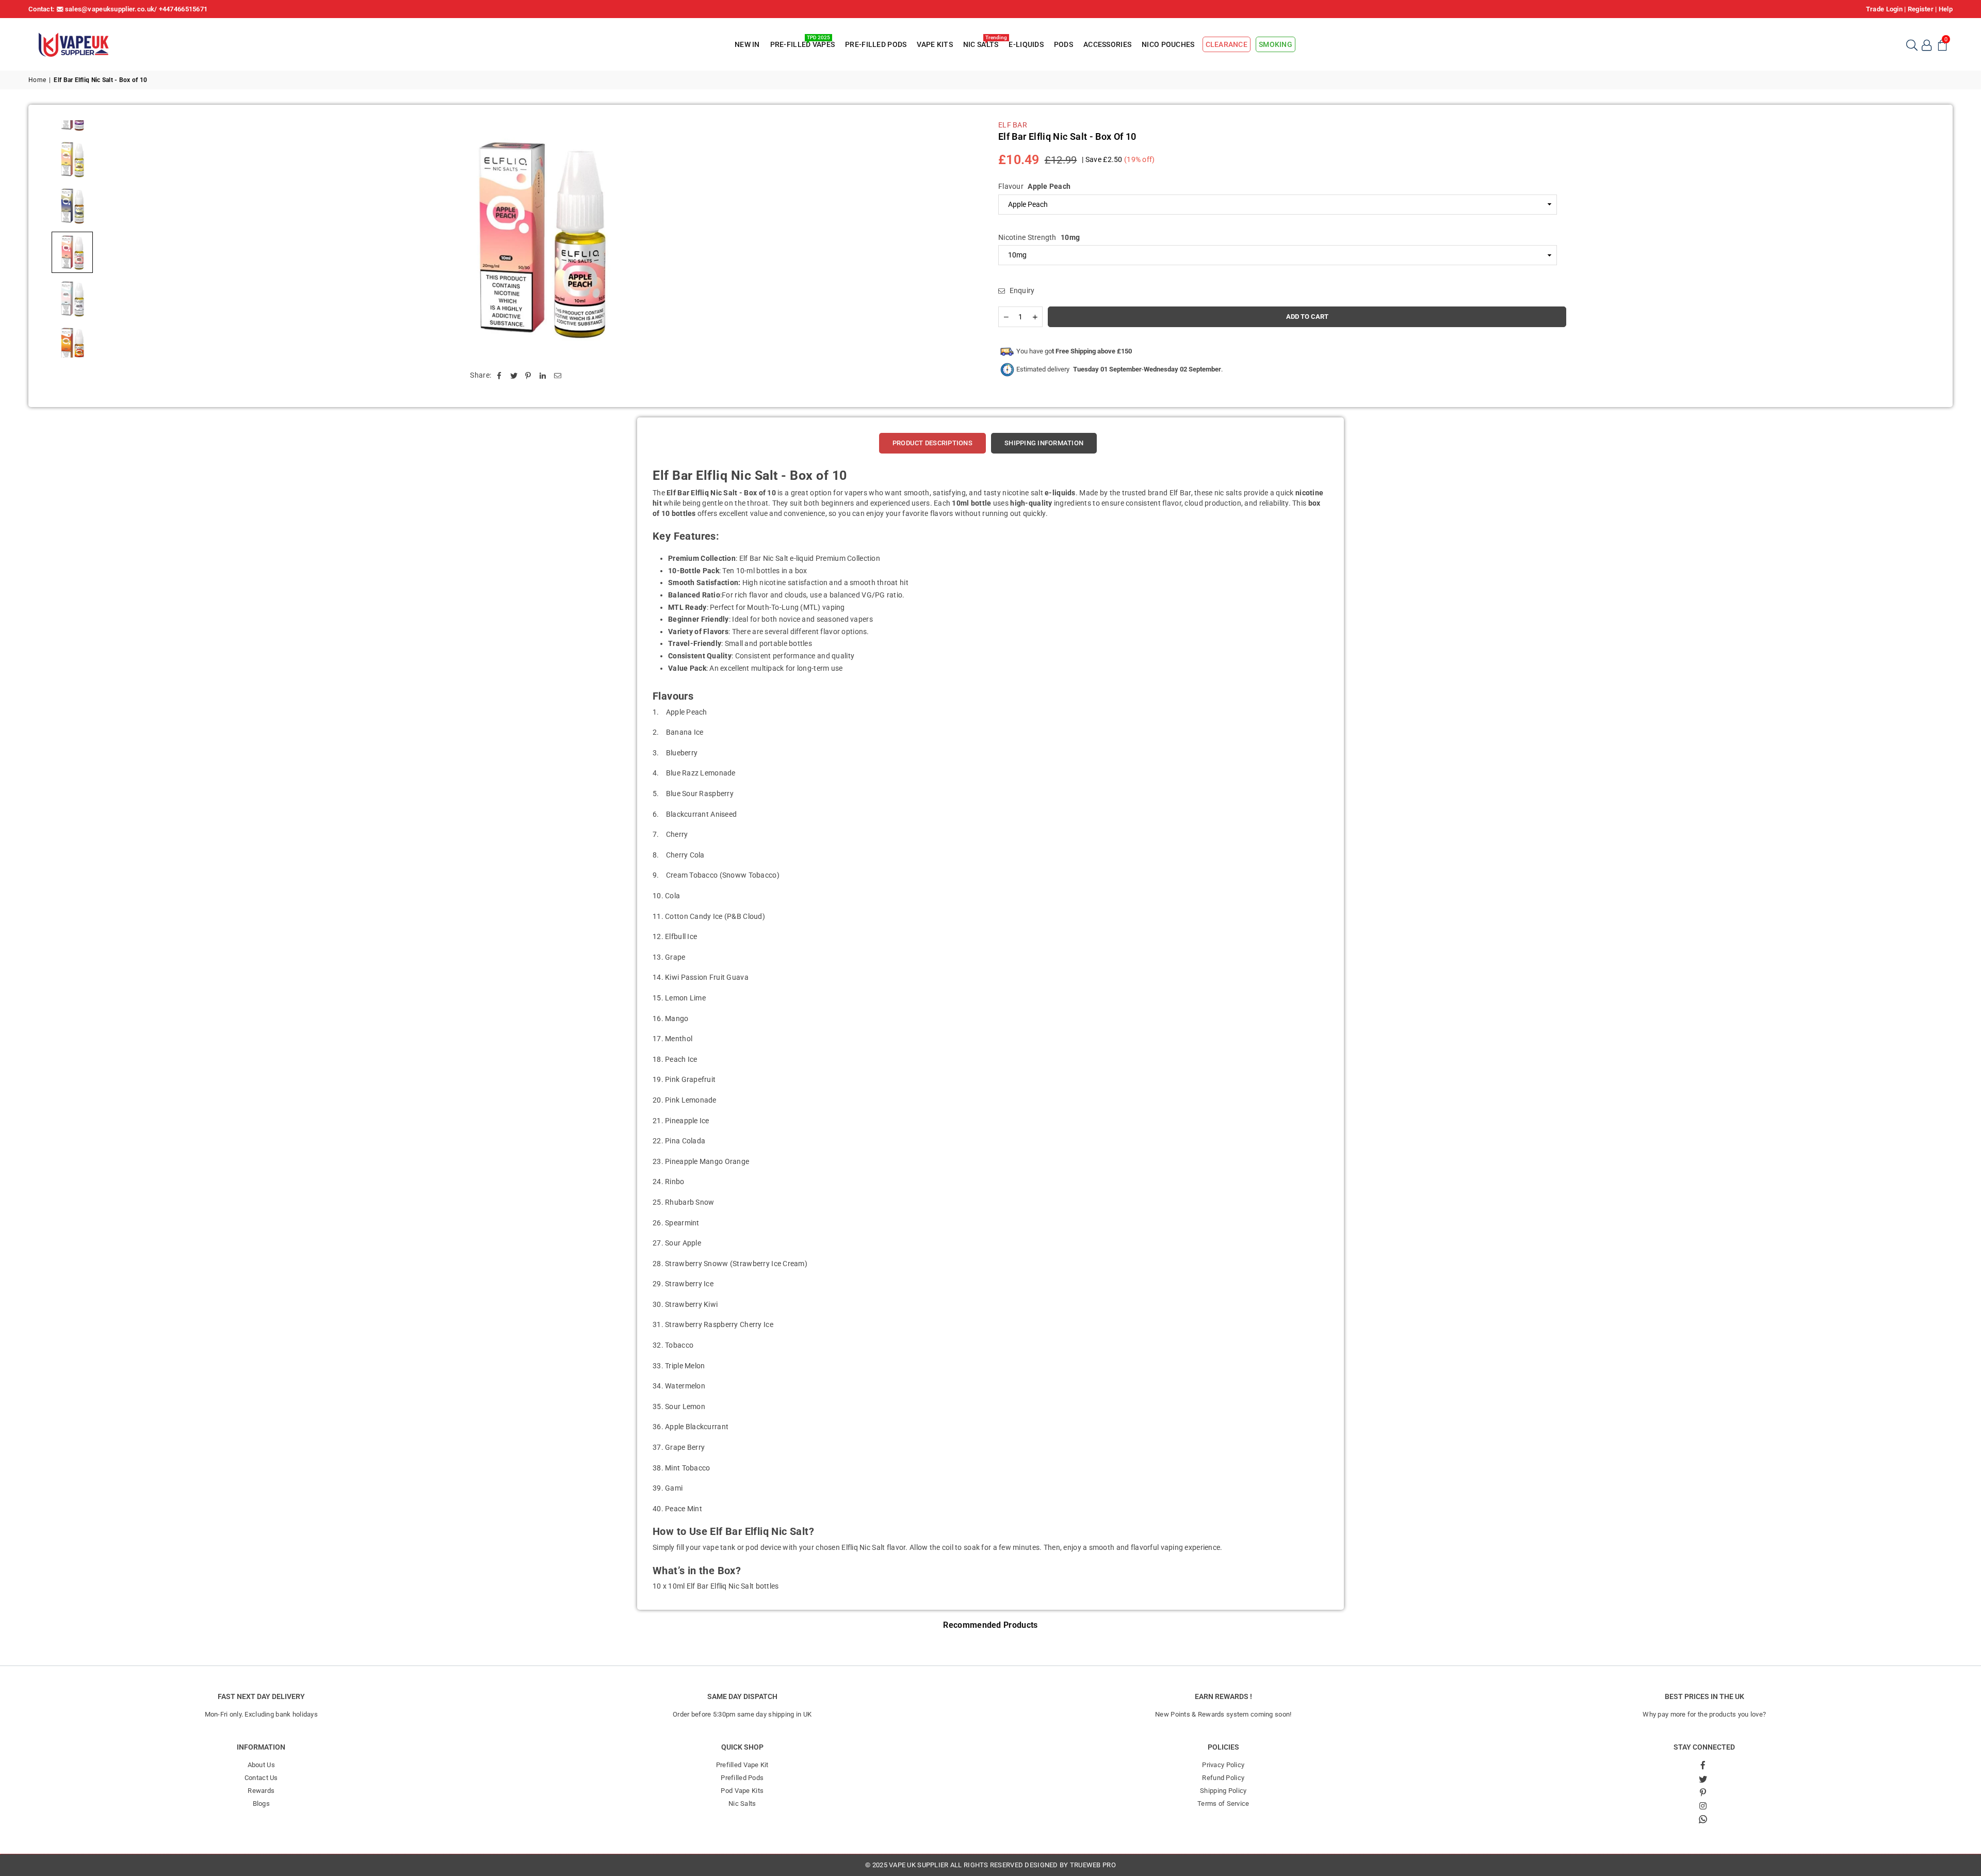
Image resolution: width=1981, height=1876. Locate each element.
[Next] (966, 239)
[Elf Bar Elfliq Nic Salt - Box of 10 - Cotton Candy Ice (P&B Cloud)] (72, 299)
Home (37, 80)
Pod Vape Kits (742, 1791)
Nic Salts (742, 1804)
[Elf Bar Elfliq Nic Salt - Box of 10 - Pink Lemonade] (72, 159)
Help (1946, 9)
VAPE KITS (935, 44)
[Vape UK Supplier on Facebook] (1703, 1765)
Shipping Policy (1223, 1791)
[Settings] (1927, 44)
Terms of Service (1223, 1804)
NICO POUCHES (1168, 44)
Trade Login (1884, 9)
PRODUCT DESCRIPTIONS (932, 443)
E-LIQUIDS (1026, 44)
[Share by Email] (558, 376)
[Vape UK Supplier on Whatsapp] (1703, 1819)
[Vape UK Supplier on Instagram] (1703, 1805)
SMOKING (1276, 44)
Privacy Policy (1223, 1765)
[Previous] (115, 239)
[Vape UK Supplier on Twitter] (1703, 1778)
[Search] (1911, 44)
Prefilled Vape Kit (742, 1765)
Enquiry (1021, 290)
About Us (261, 1765)
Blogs (261, 1804)
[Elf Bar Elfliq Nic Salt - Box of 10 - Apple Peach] (72, 252)
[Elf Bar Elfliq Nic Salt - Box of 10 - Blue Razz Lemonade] (72, 206)
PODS (1063, 44)
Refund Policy (1223, 1778)
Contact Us (261, 1778)
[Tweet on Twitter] (514, 376)
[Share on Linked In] (543, 376)
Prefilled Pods (742, 1778)
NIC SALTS (982, 43)
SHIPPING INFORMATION (1044, 443)
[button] (1942, 44)
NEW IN (747, 44)
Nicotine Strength (1039, 237)
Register (1921, 9)
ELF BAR (1013, 125)
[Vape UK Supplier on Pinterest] (1703, 1792)
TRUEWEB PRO (1093, 1865)
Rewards (261, 1791)
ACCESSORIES (1107, 44)
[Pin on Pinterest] (529, 376)
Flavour (1034, 186)
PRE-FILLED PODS (876, 44)
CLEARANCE (1227, 44)
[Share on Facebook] (499, 376)
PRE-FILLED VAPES (802, 43)
